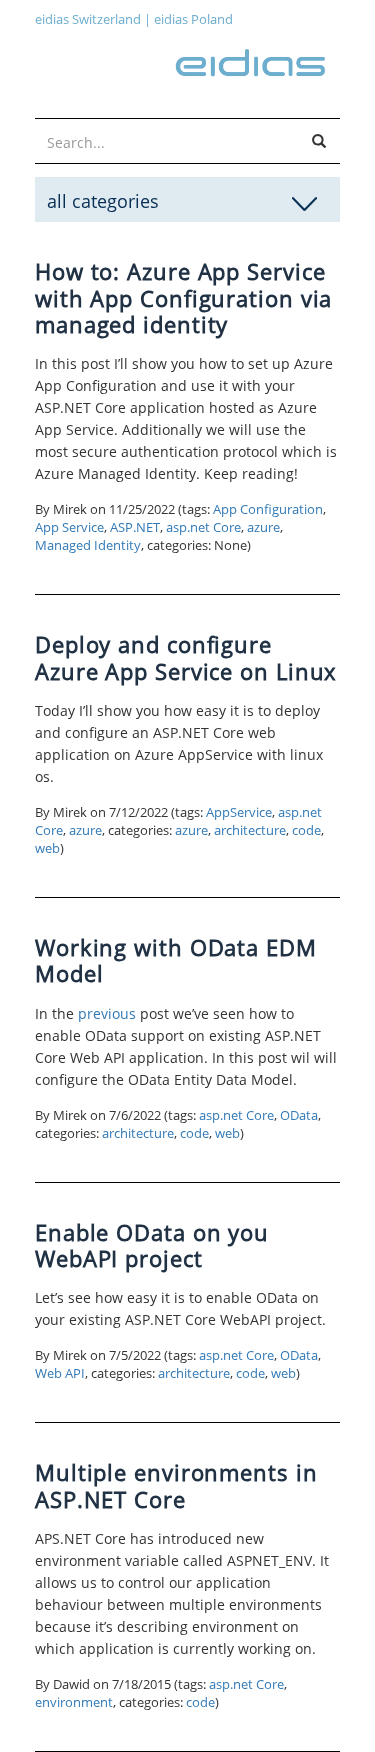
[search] (319, 142)
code (306, 830)
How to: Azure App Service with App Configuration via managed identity (183, 297)
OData (299, 1115)
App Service (69, 527)
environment (74, 1702)
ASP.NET (135, 527)
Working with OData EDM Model (176, 960)
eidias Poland (193, 19)
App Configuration (268, 509)
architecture (250, 830)
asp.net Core (203, 527)
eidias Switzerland (88, 19)
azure (263, 527)
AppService (239, 812)
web (47, 848)
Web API (60, 1373)
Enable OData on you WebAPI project (152, 1245)
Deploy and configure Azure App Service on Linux (186, 657)
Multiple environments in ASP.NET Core (176, 1485)
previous (107, 1013)
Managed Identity (88, 545)
